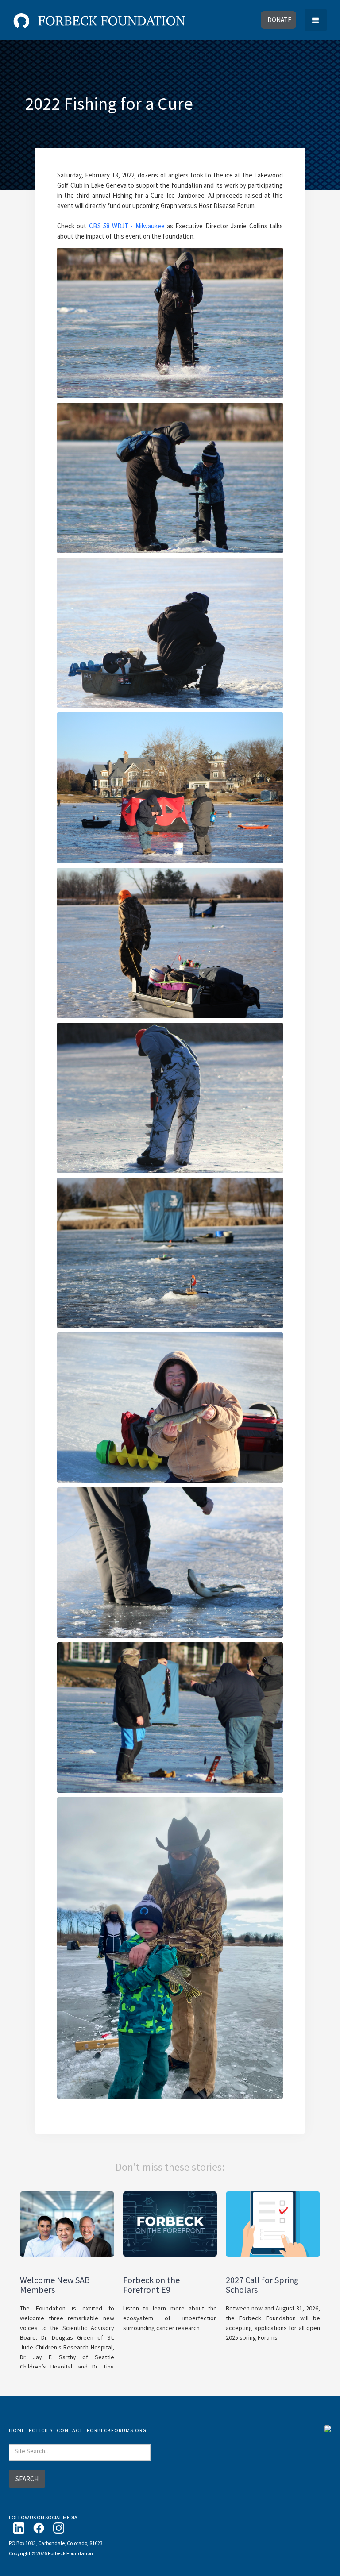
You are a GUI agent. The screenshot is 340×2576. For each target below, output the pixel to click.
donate (279, 20)
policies (41, 2430)
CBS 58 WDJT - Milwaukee (127, 226)
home (17, 2430)
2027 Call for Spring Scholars (262, 2285)
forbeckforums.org (117, 2430)
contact (70, 2430)
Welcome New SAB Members (55, 2285)
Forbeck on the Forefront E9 (151, 2285)
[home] (99, 19)
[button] (316, 20)
